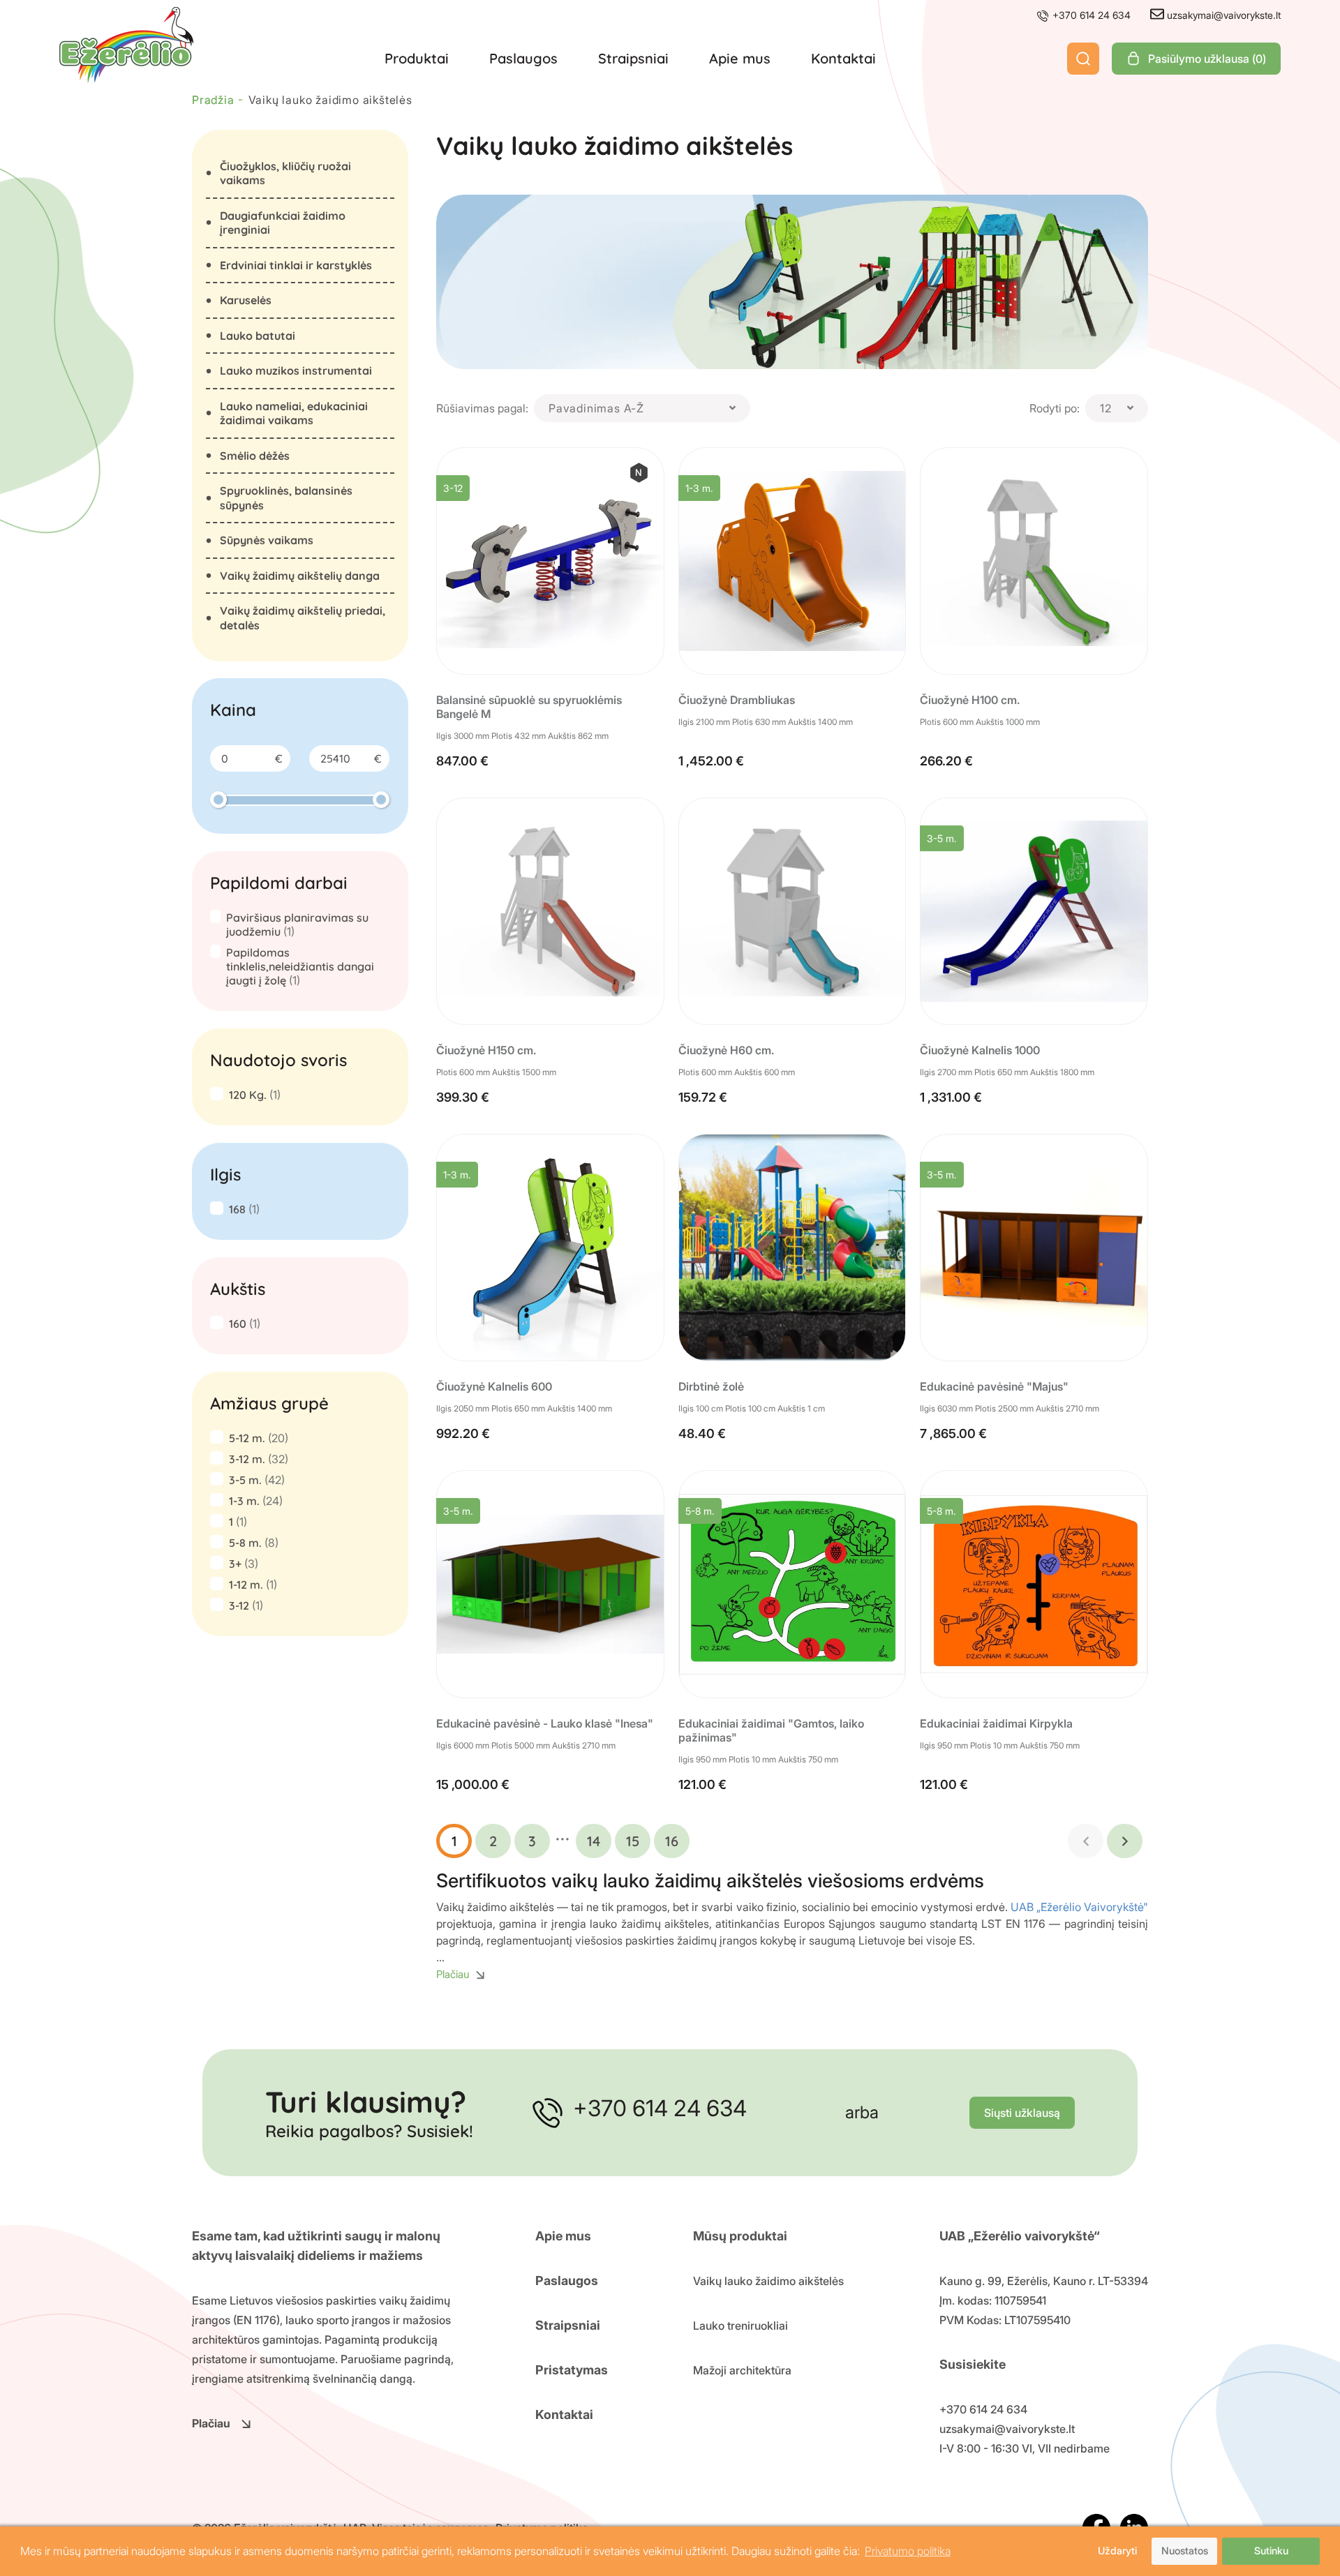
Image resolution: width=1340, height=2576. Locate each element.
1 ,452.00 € (711, 761)
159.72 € (703, 1097)
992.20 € (463, 1433)
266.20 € (946, 761)
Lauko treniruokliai (740, 2326)
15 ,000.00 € (473, 1784)
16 (672, 1841)
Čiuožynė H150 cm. (486, 1050)
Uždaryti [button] (1117, 2551)
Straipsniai (633, 58)
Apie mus (740, 58)
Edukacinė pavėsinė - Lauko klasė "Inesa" (545, 1723)
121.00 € (702, 1784)
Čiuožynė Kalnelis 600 (494, 1386)
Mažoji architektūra (742, 2370)
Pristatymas (572, 2370)
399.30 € (463, 1097)
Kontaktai (843, 58)
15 (633, 1841)
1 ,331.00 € (951, 1097)
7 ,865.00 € (953, 1433)
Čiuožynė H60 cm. (726, 1050)
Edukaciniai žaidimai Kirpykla (996, 1723)
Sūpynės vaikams (267, 540)
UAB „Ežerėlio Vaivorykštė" (1079, 1907)
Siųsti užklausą (1022, 2113)
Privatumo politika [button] (908, 2551)
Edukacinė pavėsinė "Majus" (994, 1386)
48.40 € (702, 1433)
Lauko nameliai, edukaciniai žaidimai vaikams (294, 413)
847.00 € (462, 761)
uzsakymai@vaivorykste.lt (1222, 15)
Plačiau (211, 2423)
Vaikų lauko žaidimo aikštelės (768, 2281)
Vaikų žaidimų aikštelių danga (300, 576)
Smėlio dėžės (255, 456)
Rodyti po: (1055, 408)
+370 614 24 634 (1090, 15)
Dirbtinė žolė (711, 1386)
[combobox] (642, 408)
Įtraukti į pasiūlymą (561, 643)
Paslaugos (523, 58)
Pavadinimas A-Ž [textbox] (596, 408)
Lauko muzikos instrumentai (296, 370)
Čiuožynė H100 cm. (970, 700)
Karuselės (246, 300)
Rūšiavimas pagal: (482, 408)
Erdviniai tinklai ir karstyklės (296, 265)
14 (594, 1841)
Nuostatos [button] (1185, 2551)
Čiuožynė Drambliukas (737, 700)
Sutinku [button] (1271, 2551)
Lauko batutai (258, 336)
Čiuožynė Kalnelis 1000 (980, 1050)
